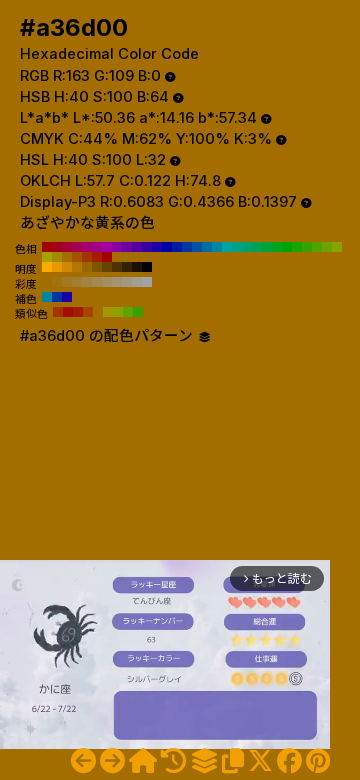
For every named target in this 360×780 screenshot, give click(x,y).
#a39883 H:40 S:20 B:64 (127, 282)
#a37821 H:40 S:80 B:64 (67, 282)
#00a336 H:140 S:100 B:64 (267, 247)
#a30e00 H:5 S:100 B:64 (68, 312)
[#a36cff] (83, 761)
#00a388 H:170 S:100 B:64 (237, 247)
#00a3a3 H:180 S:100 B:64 (227, 247)
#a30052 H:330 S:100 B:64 (77, 247)
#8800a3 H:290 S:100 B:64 (117, 247)
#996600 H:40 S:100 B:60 (87, 267)
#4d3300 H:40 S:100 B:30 (117, 267)
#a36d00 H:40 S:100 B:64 (67, 257)
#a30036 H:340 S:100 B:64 (67, 247)
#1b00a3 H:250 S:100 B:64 (157, 247)
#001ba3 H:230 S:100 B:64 (177, 247)
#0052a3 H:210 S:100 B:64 (197, 247)
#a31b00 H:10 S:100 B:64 (97, 257)
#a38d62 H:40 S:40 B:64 (107, 282)
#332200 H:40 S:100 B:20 (127, 267)
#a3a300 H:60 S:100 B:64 (47, 257)
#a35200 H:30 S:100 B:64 (77, 257)
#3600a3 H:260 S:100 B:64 (147, 247)
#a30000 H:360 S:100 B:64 (47, 247)
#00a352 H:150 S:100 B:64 (257, 247)
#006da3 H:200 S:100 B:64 (207, 247)
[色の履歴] (173, 761)
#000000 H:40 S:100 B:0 (147, 267)
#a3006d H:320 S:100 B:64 (87, 247)
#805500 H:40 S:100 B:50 (97, 267)
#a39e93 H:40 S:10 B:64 (137, 282)
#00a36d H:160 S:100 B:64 (247, 247)
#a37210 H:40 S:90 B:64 (57, 282)
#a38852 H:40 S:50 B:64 (97, 282)
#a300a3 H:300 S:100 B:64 (107, 247)
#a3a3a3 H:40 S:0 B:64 (147, 282)
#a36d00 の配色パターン (108, 336)
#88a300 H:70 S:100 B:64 (337, 247)
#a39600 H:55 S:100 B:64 (108, 312)
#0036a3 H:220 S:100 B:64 (187, 247)
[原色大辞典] (143, 761)
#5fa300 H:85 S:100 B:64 (128, 312)
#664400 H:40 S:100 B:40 (107, 267)
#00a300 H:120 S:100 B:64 (287, 247)
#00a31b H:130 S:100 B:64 (277, 247)
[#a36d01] (112, 761)
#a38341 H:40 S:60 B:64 (87, 282)
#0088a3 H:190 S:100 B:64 (217, 247)
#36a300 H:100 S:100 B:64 (307, 247)
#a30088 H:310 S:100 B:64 (97, 247)
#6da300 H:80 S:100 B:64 (327, 247)
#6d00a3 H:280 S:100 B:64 (127, 247)
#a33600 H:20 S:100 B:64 (87, 257)
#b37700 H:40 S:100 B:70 (77, 267)
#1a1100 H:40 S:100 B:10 (137, 267)
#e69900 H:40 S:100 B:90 (57, 267)
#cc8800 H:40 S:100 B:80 (67, 267)
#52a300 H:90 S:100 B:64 (317, 247)
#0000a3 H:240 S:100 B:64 (167, 247)
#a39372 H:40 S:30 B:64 (117, 282)
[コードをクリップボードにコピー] (233, 761)
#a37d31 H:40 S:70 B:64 (77, 282)
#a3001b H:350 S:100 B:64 (57, 247)
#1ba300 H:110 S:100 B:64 (297, 247)
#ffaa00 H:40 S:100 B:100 (47, 267)
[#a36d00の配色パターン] (204, 761)
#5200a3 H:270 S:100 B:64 (137, 247)
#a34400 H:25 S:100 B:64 (88, 312)
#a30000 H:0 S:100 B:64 (107, 257)
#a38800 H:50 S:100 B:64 (57, 257)
